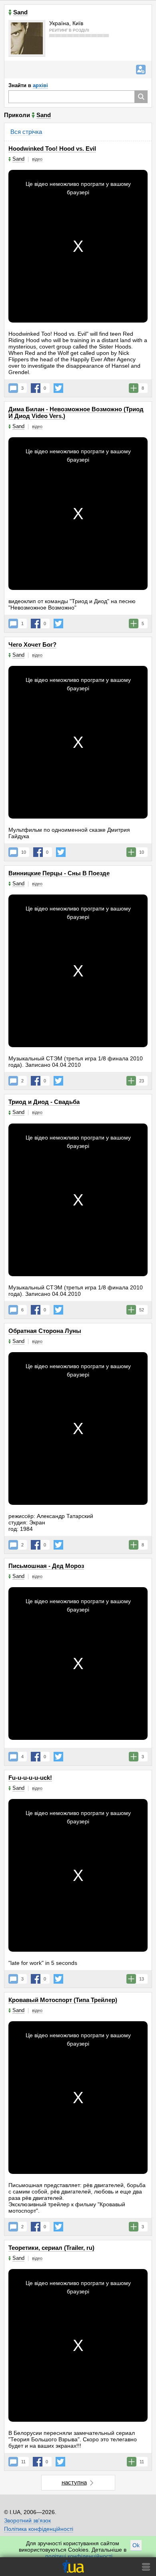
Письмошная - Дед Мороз (46, 1566)
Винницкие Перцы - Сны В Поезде (59, 873)
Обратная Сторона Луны (45, 1331)
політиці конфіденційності (79, 2556)
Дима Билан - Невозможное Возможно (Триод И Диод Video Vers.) (76, 412)
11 (23, 2462)
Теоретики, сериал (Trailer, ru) (51, 2248)
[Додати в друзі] (141, 70)
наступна (74, 2482)
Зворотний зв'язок (27, 2520)
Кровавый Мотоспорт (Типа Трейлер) (63, 2000)
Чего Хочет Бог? (32, 644)
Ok (136, 2545)
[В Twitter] (58, 388)
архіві (40, 85)
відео (37, 159)
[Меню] (146, 2567)
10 (24, 852)
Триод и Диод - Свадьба (44, 1102)
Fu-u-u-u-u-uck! (30, 1778)
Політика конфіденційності (39, 2529)
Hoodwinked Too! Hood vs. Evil (52, 148)
